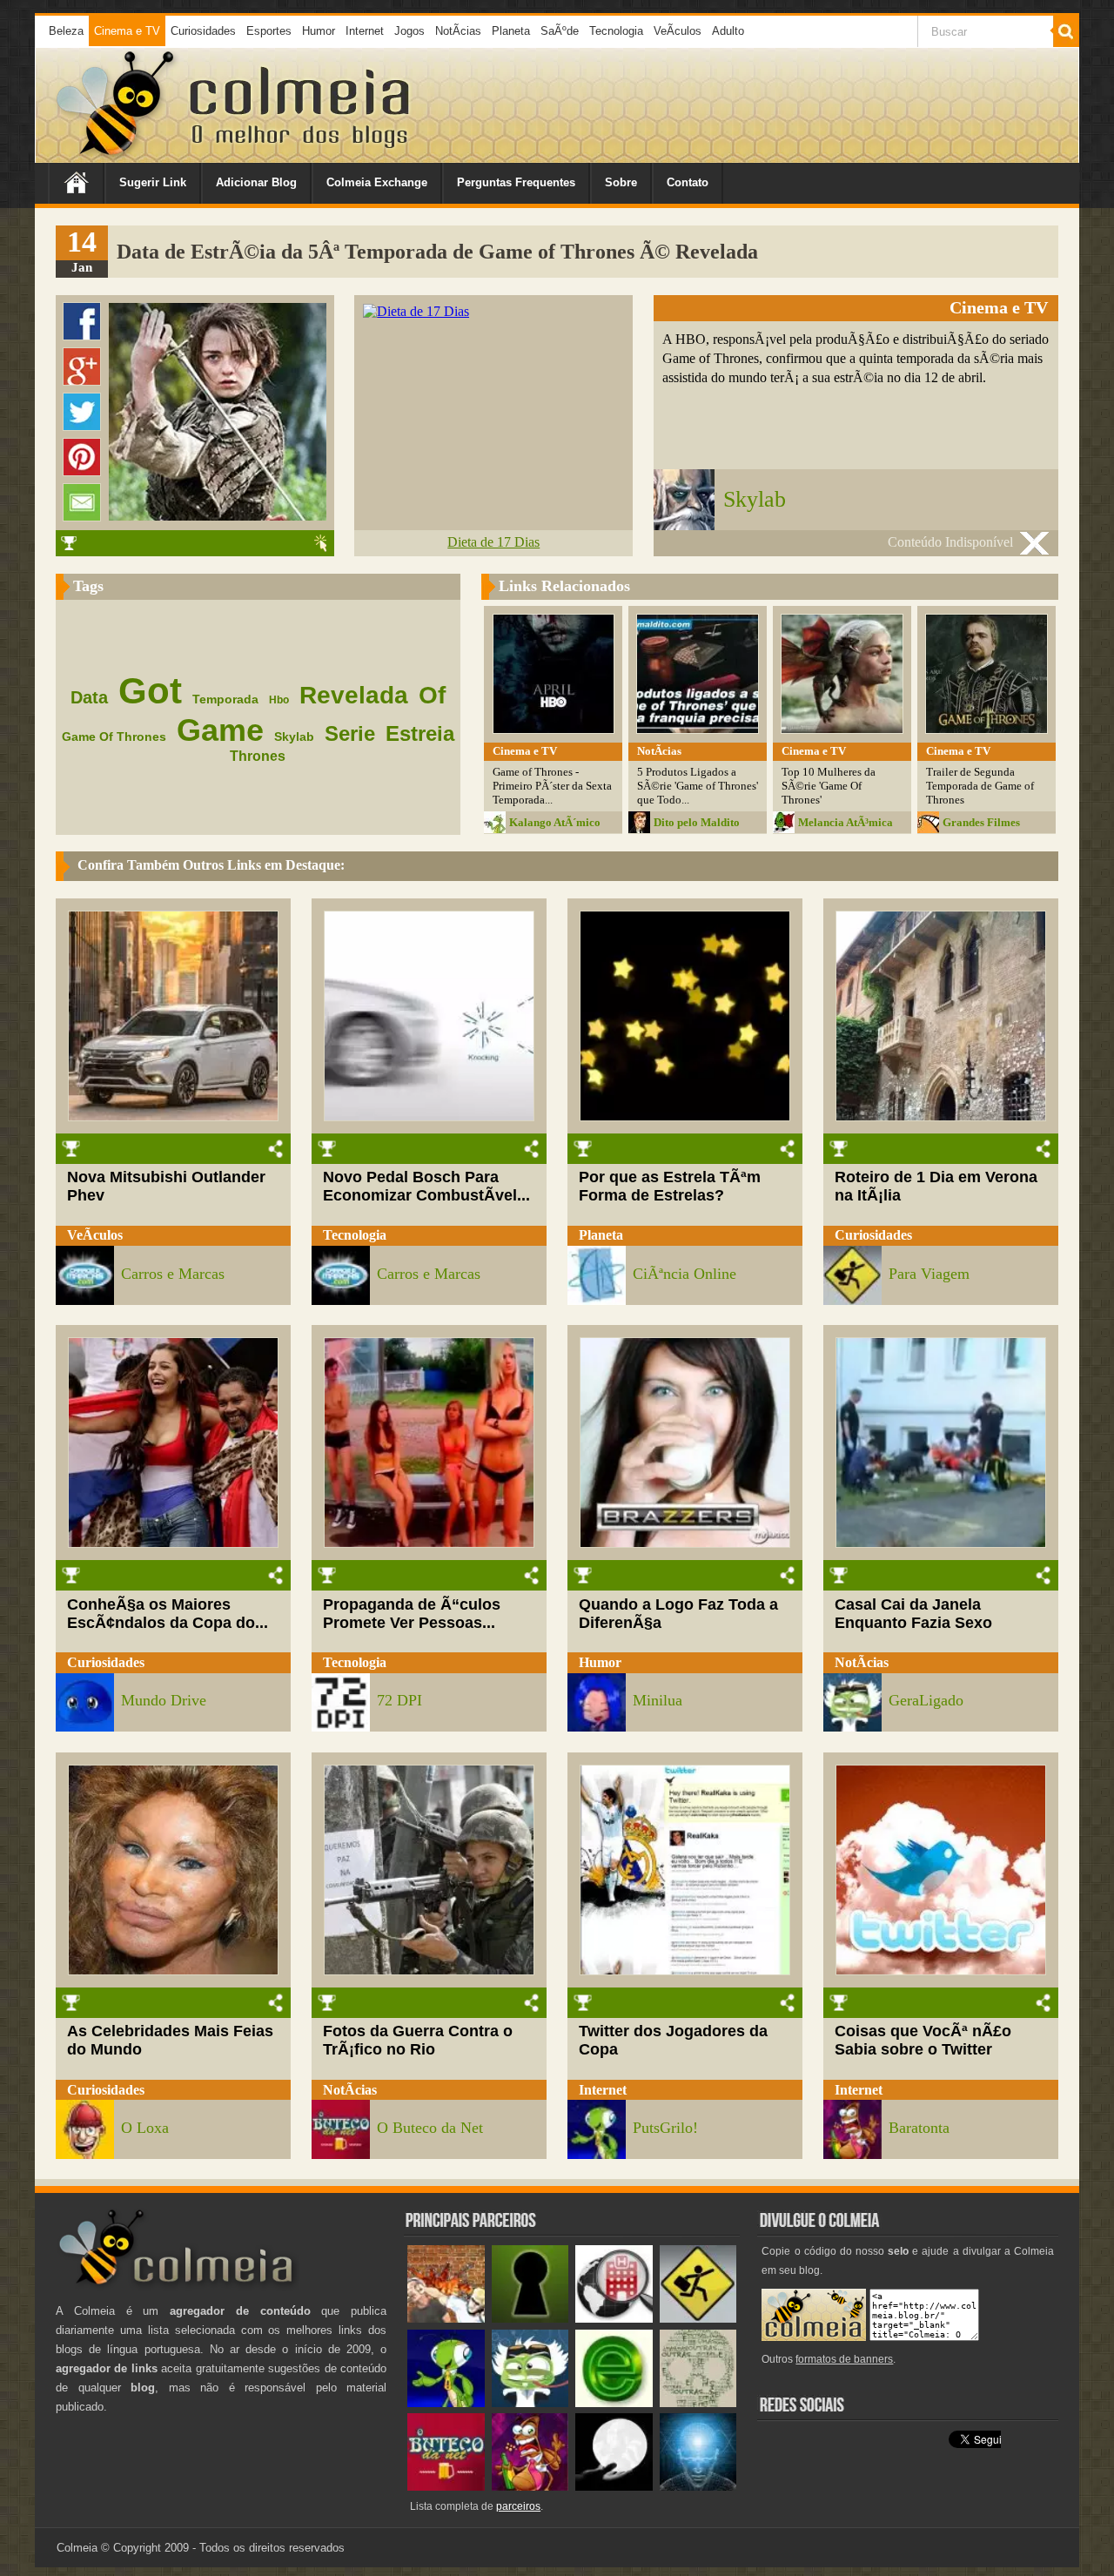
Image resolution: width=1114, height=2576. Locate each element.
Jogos (409, 31)
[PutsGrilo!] (446, 2403)
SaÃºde (560, 31)
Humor (319, 31)
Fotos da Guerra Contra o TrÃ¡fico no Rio (418, 2040)
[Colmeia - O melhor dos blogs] (117, 156)
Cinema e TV (127, 31)
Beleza (66, 31)
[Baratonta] (530, 2487)
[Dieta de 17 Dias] (416, 311)
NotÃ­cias (458, 31)
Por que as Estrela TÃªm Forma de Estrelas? (670, 1186)
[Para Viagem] (698, 2319)
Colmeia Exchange (377, 182)
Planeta (511, 31)
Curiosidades (203, 31)
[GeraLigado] (530, 2403)
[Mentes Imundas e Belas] (614, 2487)
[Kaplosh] (446, 2319)
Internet (365, 31)
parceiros (518, 2506)
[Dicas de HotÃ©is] (614, 2319)
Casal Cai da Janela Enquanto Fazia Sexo (913, 1614)
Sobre (621, 182)
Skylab (755, 499)
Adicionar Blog (256, 182)
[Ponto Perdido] (530, 2319)
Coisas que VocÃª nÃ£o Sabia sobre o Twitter (923, 2040)
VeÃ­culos (678, 31)
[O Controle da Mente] (698, 2487)
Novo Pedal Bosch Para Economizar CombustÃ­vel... (426, 1186)
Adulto (728, 31)
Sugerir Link (153, 182)
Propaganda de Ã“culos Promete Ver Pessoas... (412, 1614)
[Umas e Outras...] (698, 2403)
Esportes (269, 31)
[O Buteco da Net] (446, 2487)
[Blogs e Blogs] (614, 2403)
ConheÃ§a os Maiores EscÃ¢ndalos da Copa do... (168, 1614)
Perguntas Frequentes (516, 182)
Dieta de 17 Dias (493, 542)
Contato (688, 182)
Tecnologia (616, 31)
